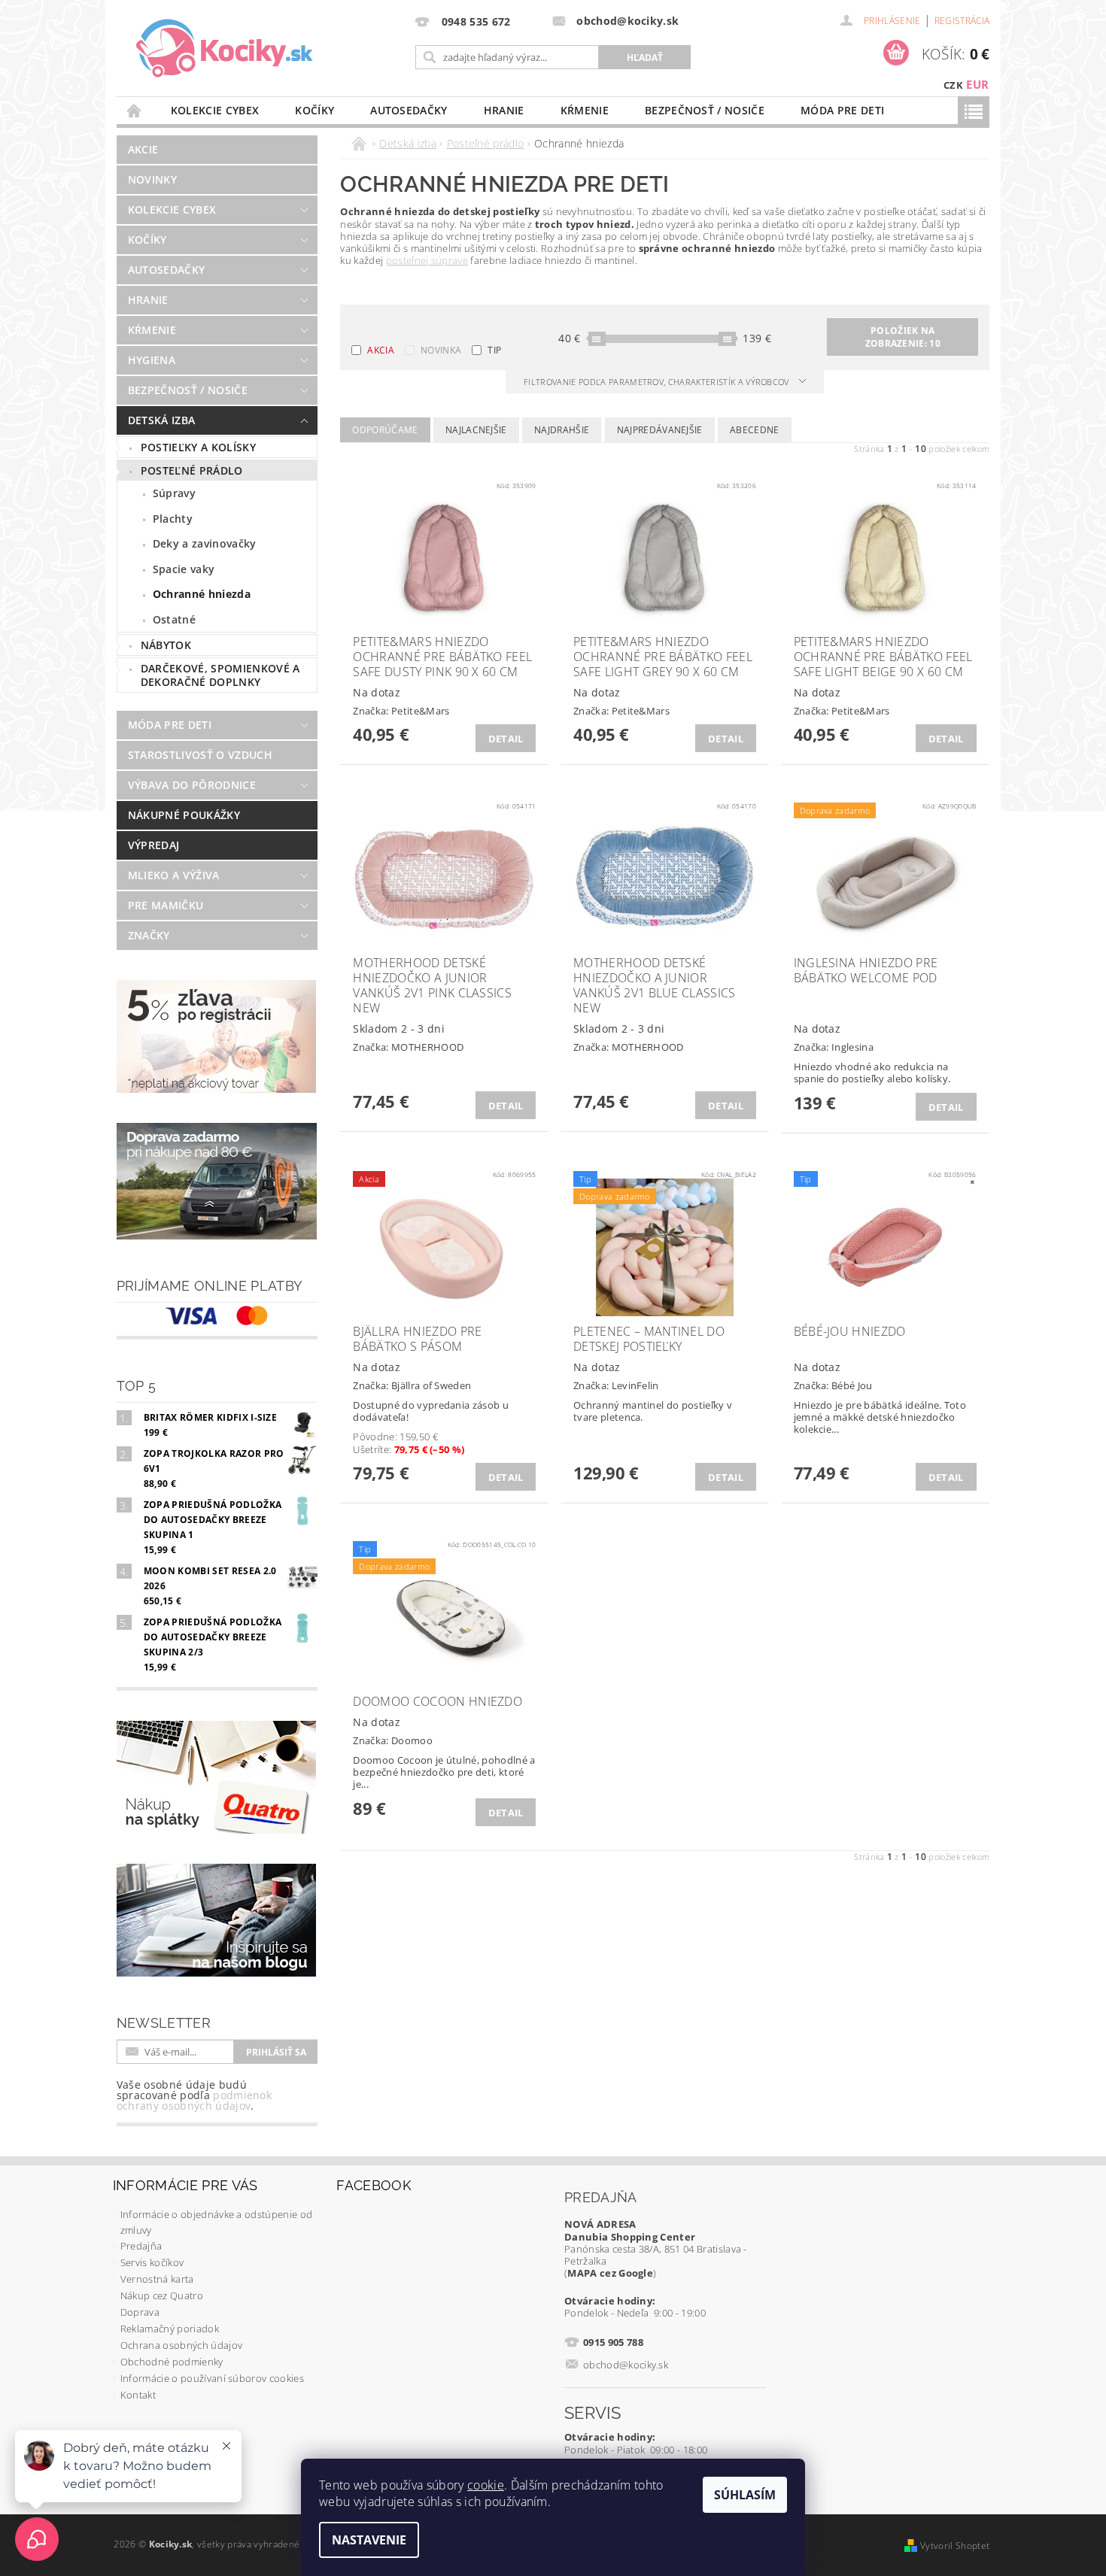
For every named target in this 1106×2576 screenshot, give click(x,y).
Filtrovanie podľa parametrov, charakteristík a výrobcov (658, 382)
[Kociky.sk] (225, 49)
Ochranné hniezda (202, 594)
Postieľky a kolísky (198, 447)
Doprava (140, 2312)
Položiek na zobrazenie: (903, 337)
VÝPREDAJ (154, 845)
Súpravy (174, 493)
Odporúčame (385, 430)
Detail (506, 739)
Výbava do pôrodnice (192, 785)
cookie (486, 2485)
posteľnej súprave (427, 260)
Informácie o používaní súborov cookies (212, 2378)
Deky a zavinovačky (205, 543)
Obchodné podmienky (172, 2362)
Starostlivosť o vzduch (200, 755)
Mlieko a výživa (174, 875)
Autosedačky (409, 110)
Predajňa (141, 2246)
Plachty (173, 519)
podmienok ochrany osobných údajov (194, 2100)
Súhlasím (745, 2495)
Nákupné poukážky (184, 815)
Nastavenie (369, 2540)
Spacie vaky (184, 569)
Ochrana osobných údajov (181, 2345)
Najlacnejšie (476, 430)
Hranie (504, 110)
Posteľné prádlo (192, 470)
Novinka (441, 350)
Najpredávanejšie (660, 430)
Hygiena (152, 360)
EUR (977, 84)
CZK (953, 85)
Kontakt (138, 2395)
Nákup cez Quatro (162, 2295)
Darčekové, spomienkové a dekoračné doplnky (220, 675)
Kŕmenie (585, 110)
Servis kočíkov (152, 2262)
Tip (494, 350)
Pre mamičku (166, 905)
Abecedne (755, 430)
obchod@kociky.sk (626, 2365)
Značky (149, 935)
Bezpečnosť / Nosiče (705, 110)
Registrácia (962, 21)
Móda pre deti (842, 110)
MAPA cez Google (610, 2273)
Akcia (381, 350)
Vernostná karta (157, 2279)
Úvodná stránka (135, 110)
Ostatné (174, 619)
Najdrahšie (562, 430)
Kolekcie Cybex (215, 110)
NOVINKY (152, 179)
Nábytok (166, 645)
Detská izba (162, 420)
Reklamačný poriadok (170, 2329)
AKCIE (143, 149)
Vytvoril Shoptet (955, 2546)
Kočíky (314, 110)
